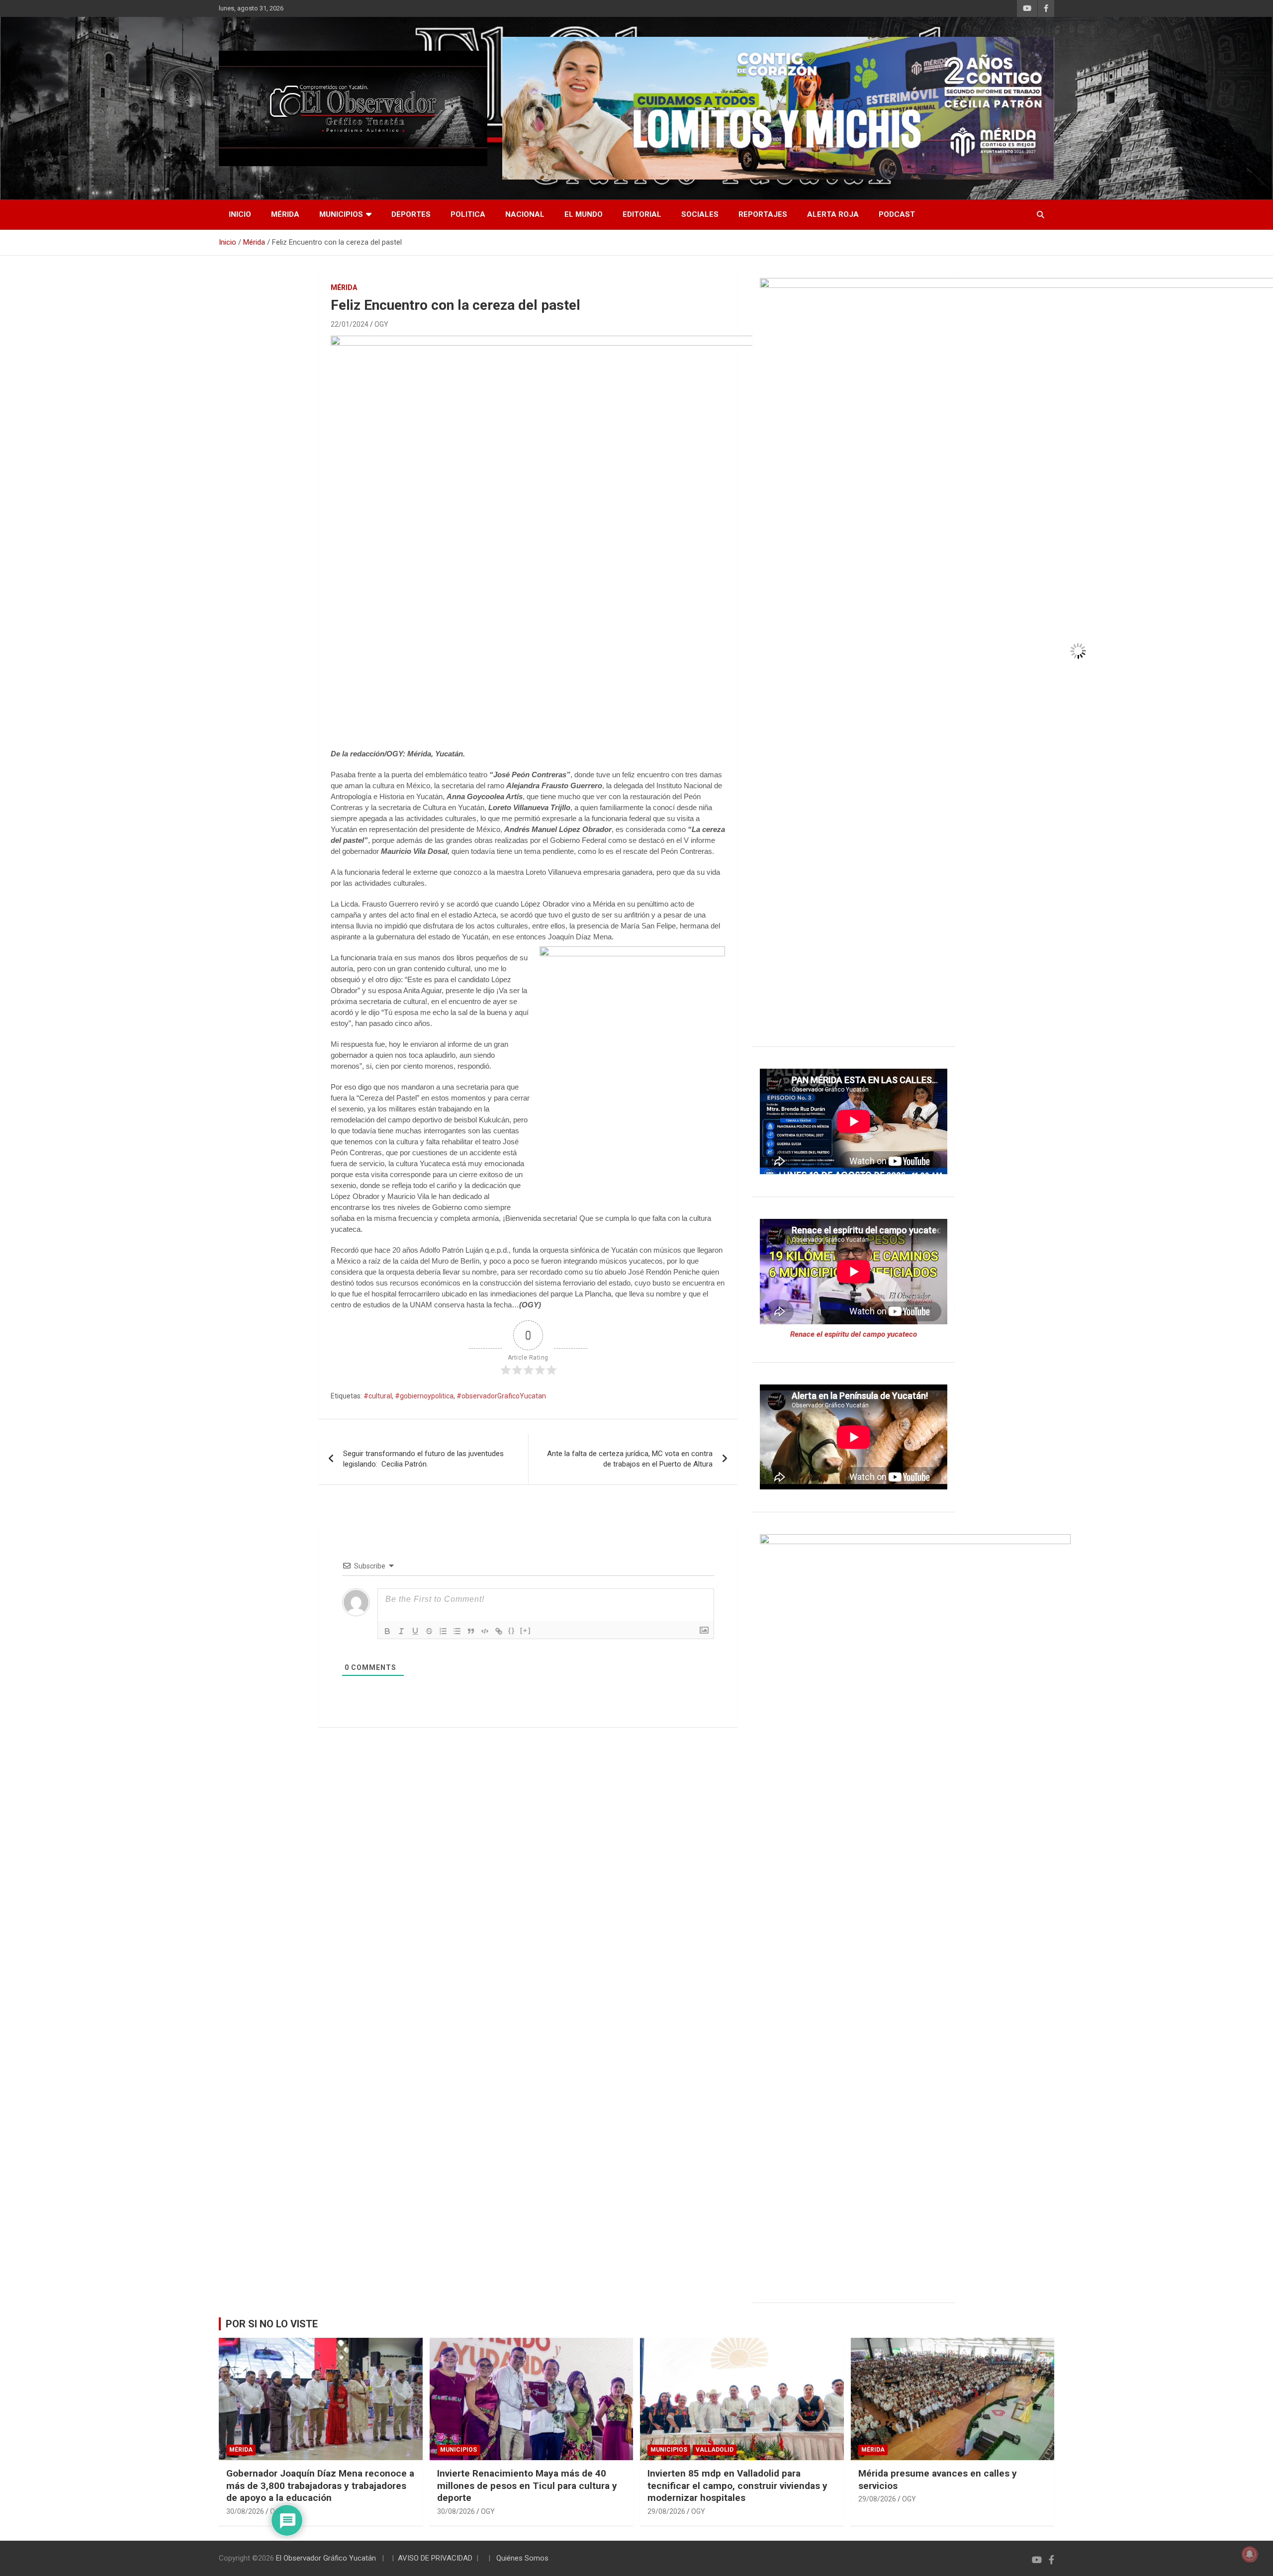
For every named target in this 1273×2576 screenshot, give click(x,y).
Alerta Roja (833, 214)
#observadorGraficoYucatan (501, 1396)
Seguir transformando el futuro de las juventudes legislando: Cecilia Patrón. (423, 1459)
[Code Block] (485, 1631)
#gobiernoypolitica (424, 1396)
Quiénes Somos (522, 2558)
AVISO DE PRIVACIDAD (435, 2558)
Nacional (525, 214)
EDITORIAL (642, 214)
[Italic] (401, 1631)
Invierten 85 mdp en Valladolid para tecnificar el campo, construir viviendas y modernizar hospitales (737, 2485)
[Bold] (387, 1631)
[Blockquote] (471, 1631)
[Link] (499, 1631)
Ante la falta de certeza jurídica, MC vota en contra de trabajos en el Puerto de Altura (630, 1459)
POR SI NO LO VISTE (272, 2324)
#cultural (378, 1396)
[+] (526, 1630)
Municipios (341, 214)
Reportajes (763, 214)
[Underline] (415, 1631)
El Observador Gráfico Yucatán (326, 2558)
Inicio (240, 214)
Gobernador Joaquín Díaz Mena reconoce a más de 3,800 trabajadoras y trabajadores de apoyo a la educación (320, 2485)
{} (512, 1630)
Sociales (700, 214)
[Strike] (429, 1631)
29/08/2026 (666, 2511)
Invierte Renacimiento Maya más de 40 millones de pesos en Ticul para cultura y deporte (527, 2485)
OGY (381, 324)
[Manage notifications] (1250, 2554)
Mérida (285, 214)
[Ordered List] (443, 1631)
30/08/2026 (245, 2511)
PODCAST (897, 214)
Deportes (411, 214)
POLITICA (468, 214)
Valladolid (715, 2450)
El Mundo (584, 214)
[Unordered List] (457, 1631)
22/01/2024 (350, 324)
